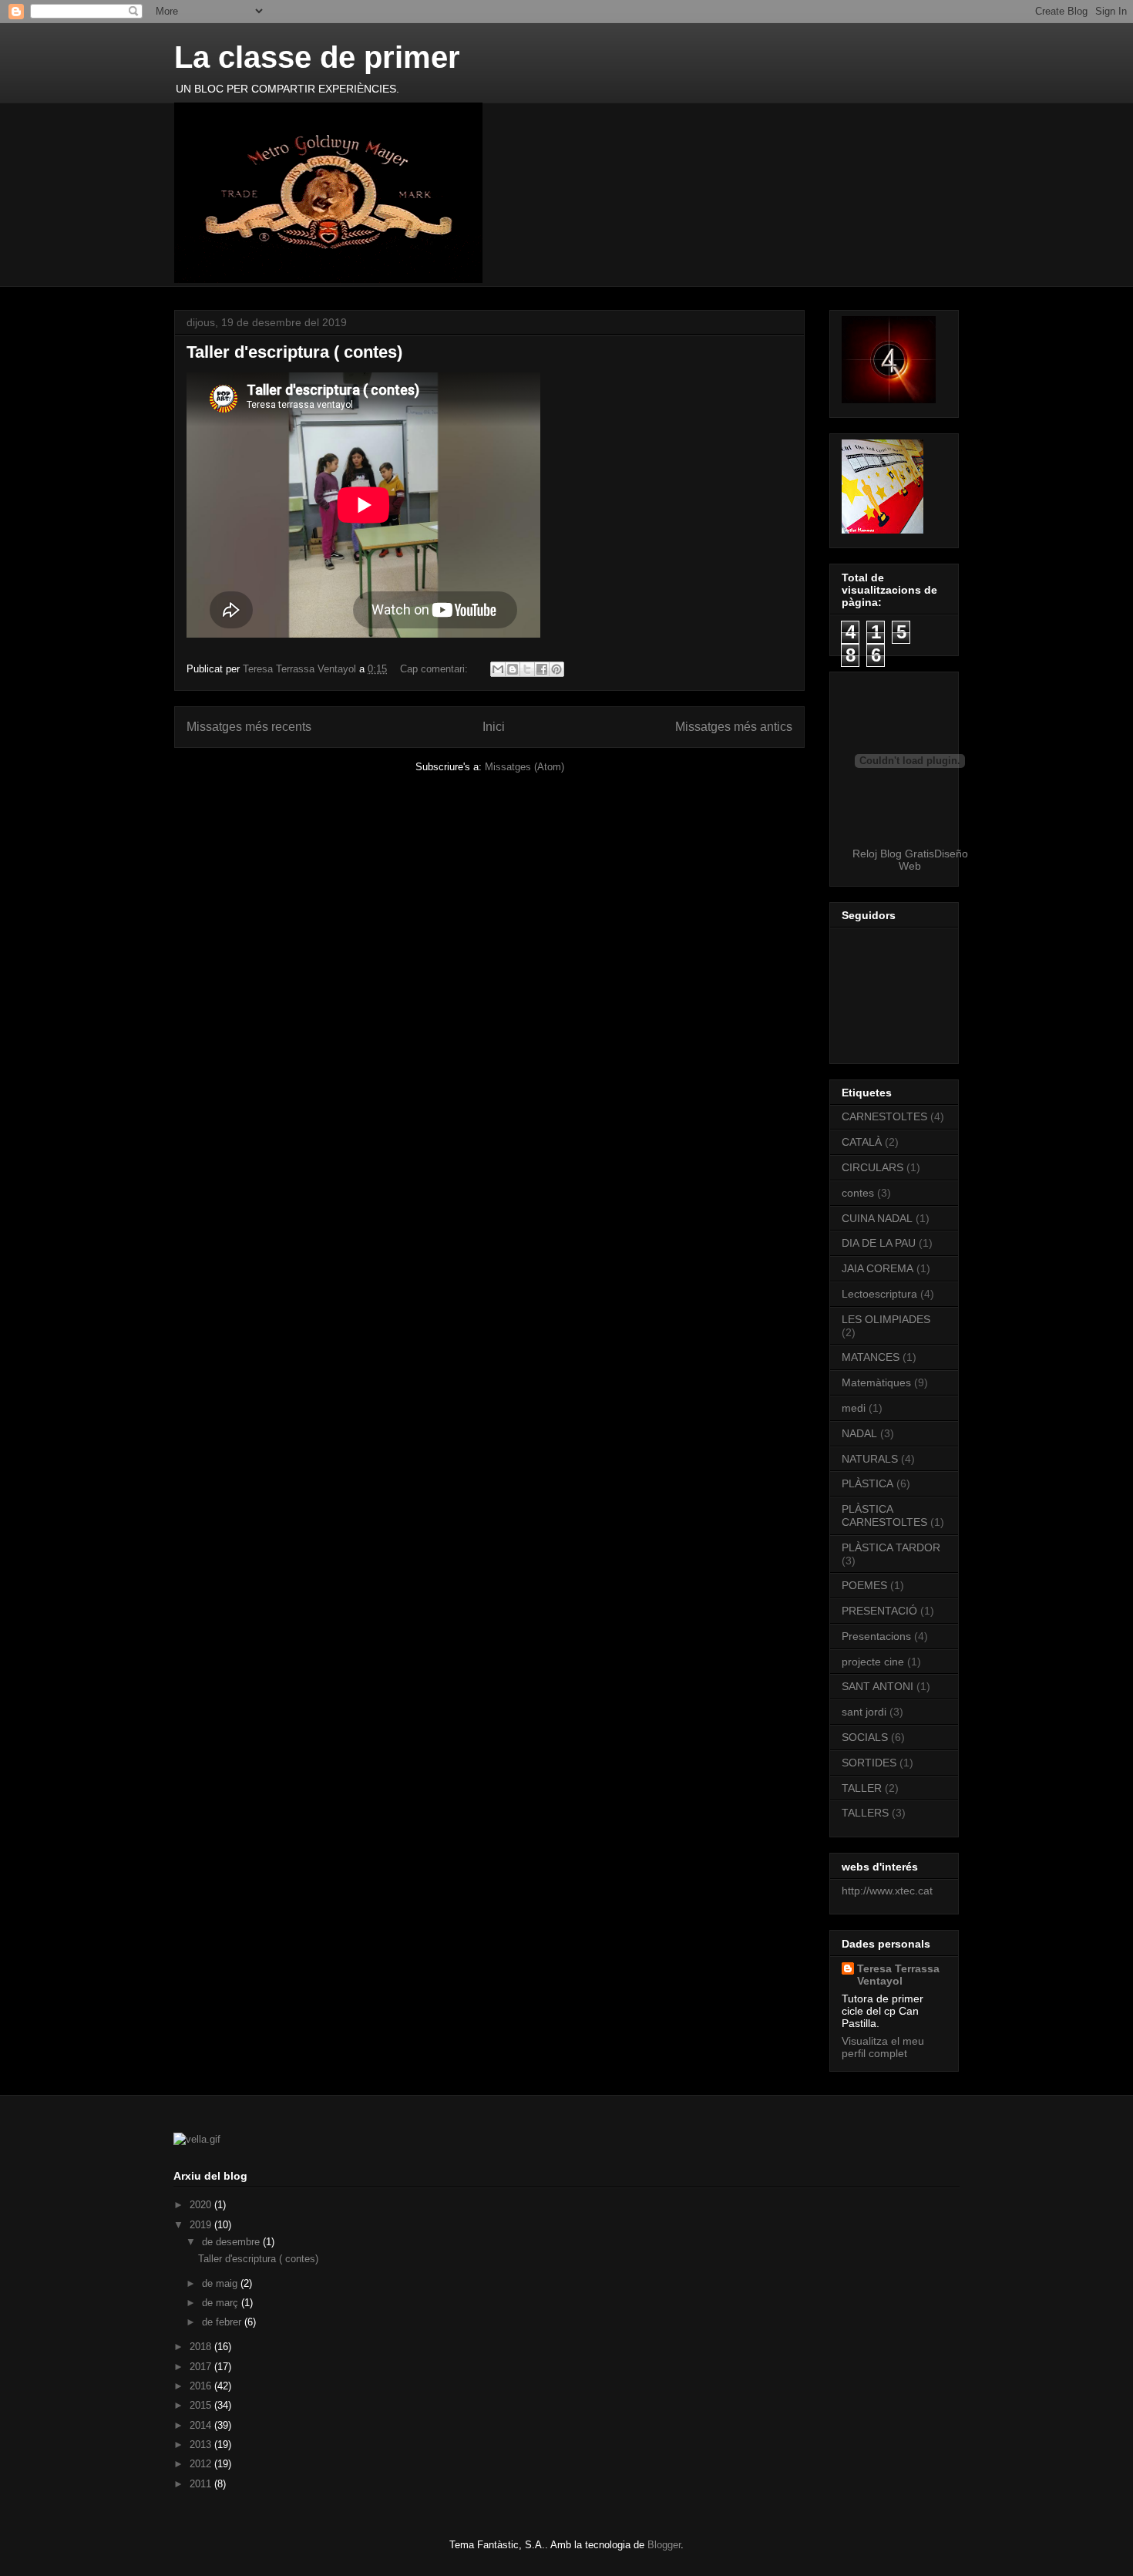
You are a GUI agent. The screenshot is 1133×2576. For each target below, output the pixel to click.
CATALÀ (862, 1142)
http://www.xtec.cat (887, 1891)
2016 (202, 2386)
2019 (202, 2225)
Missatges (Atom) (524, 767)
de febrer (223, 2322)
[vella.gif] (197, 2139)
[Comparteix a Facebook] (542, 669)
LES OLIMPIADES (886, 1319)
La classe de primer (317, 57)
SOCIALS (865, 1737)
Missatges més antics (734, 727)
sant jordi (864, 1712)
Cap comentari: (435, 669)
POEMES (864, 1585)
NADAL (859, 1433)
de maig (221, 2283)
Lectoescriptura (879, 1294)
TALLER (862, 1788)
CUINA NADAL (877, 1218)
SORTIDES (869, 1763)
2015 (202, 2405)
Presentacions (876, 1636)
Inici (494, 727)
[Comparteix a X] (527, 669)
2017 (202, 2367)
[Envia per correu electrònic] (498, 669)
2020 (202, 2205)
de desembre (232, 2242)
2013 (202, 2445)
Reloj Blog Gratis (893, 854)
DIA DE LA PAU (879, 1243)
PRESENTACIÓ (879, 1611)
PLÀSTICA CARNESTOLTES (884, 1515)
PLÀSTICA (867, 1483)
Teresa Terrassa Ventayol (898, 1975)
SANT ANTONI (877, 1686)
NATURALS (870, 1459)
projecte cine (873, 1662)
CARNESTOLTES (884, 1116)
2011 (202, 2484)
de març (222, 2303)
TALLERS (865, 1813)
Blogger (664, 2545)
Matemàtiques (876, 1382)
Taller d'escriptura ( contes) (294, 352)
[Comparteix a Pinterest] (556, 669)
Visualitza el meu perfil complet (883, 2047)
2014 (202, 2425)
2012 (202, 2464)
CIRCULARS (872, 1167)
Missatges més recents (249, 727)
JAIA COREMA (877, 1268)
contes (858, 1193)
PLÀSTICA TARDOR (891, 1547)
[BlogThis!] (513, 669)
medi (854, 1408)
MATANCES (871, 1357)
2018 (202, 2347)
